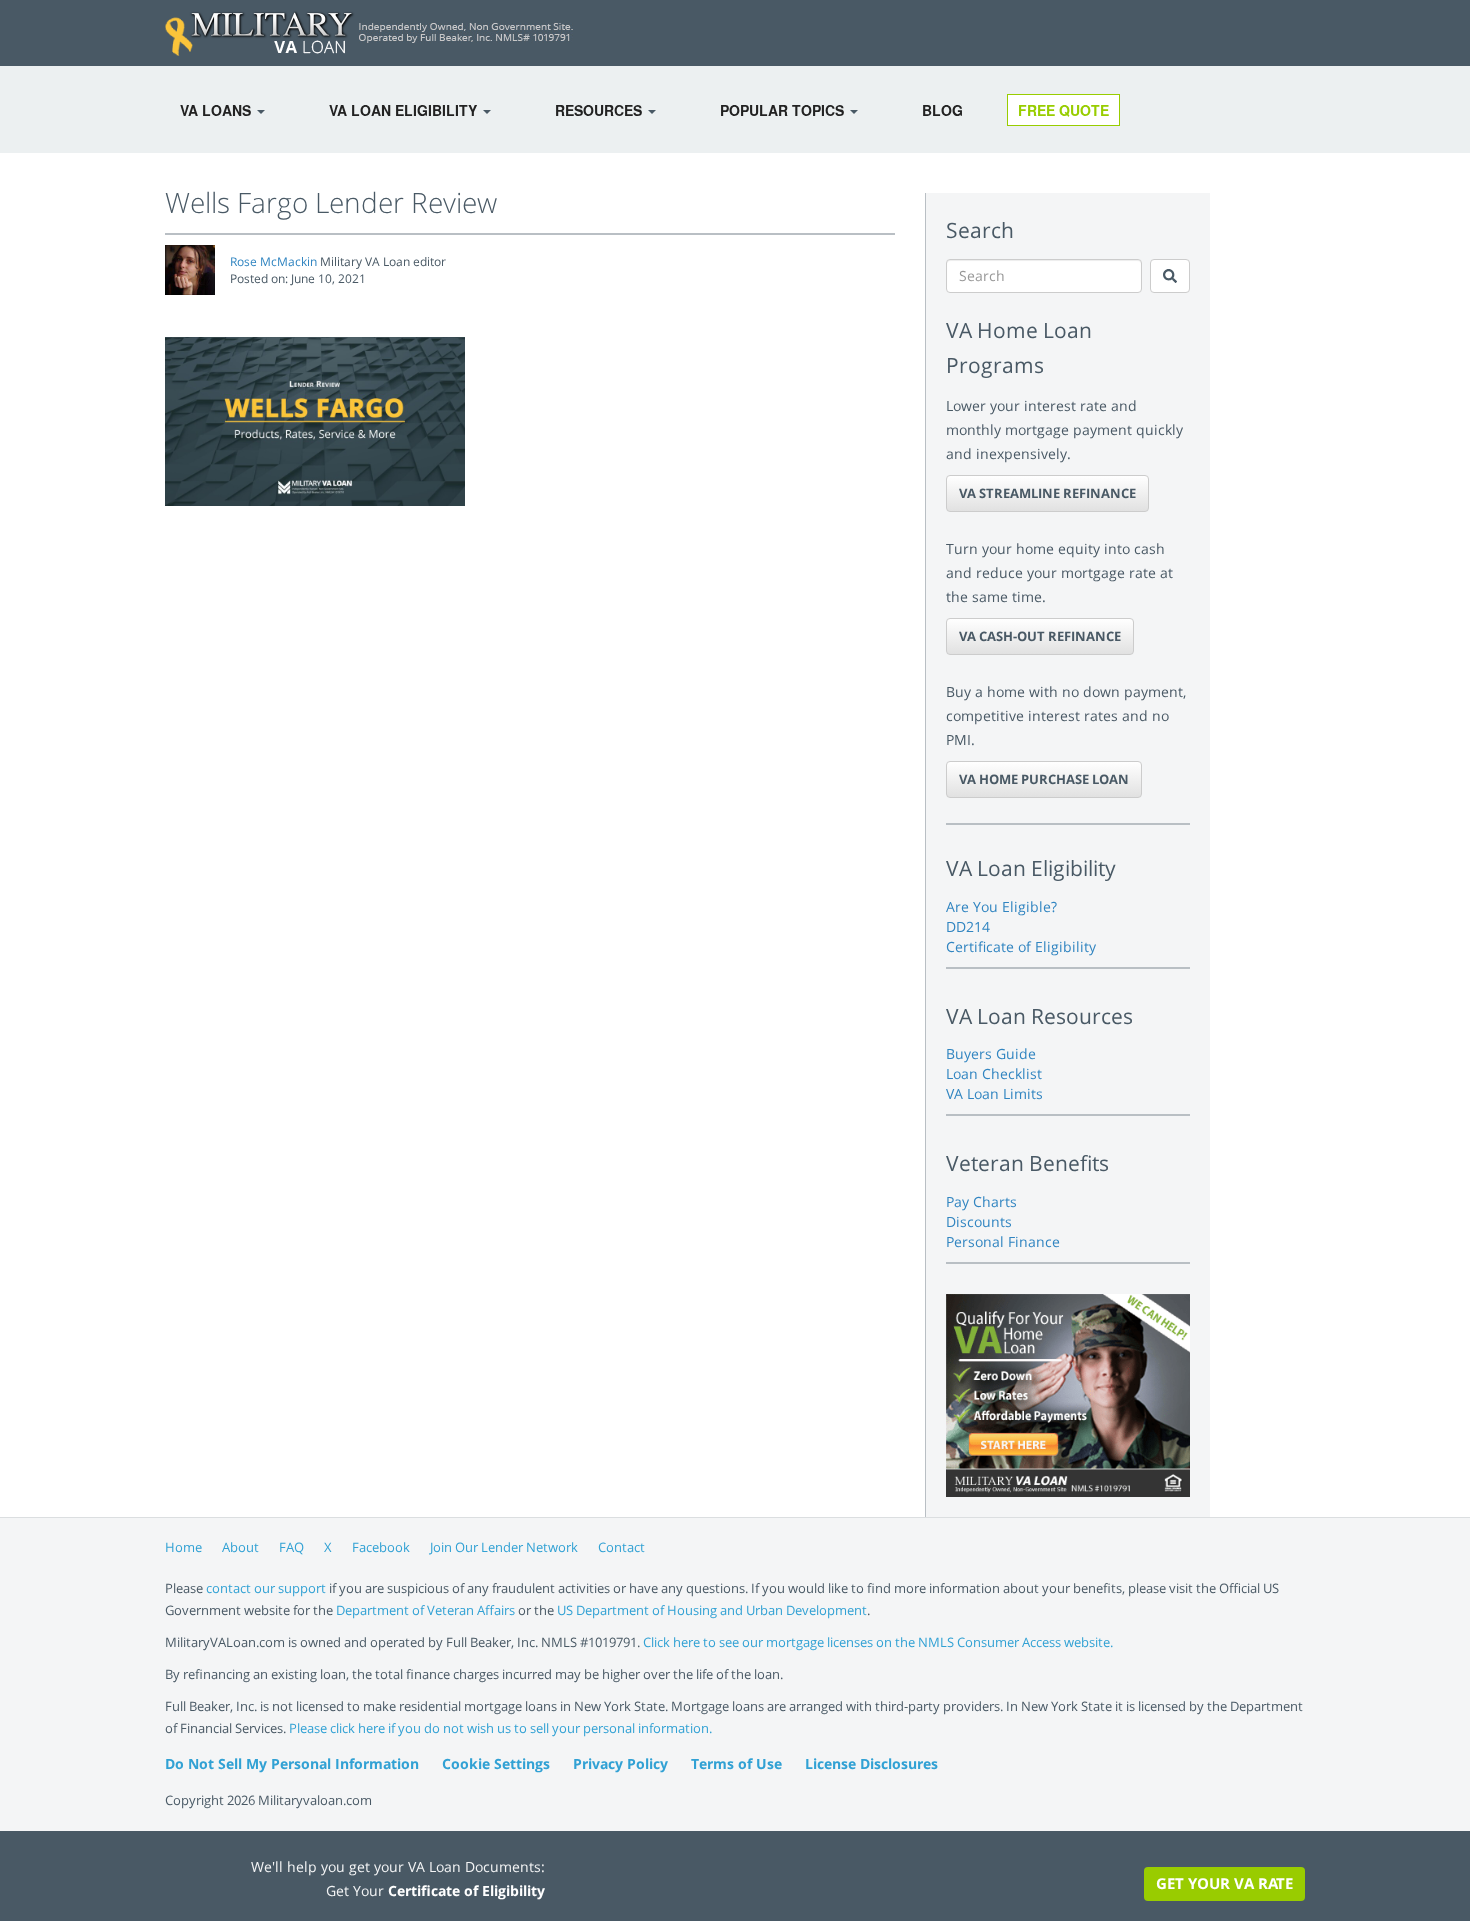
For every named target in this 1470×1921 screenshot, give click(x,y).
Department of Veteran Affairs (425, 1610)
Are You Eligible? (1001, 906)
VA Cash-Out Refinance (1040, 636)
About (240, 1547)
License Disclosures (871, 1763)
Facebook (381, 1547)
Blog (942, 110)
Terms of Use (736, 1763)
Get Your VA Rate (1224, 1883)
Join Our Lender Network (504, 1547)
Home (183, 1547)
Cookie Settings (496, 1763)
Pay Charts (981, 1201)
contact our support (266, 1588)
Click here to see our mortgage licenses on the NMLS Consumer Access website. (878, 1642)
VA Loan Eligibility (405, 110)
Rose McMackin (273, 261)
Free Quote (1063, 110)
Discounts (979, 1221)
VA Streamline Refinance (1047, 493)
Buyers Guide (991, 1053)
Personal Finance (1003, 1241)
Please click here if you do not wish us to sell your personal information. (500, 1728)
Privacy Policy (620, 1763)
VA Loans (217, 110)
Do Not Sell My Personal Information (292, 1763)
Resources (600, 110)
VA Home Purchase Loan (1044, 779)
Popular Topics (784, 110)
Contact (621, 1547)
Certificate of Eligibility (1021, 946)
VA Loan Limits (994, 1093)
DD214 (968, 926)
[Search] (1170, 276)
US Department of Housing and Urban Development (712, 1610)
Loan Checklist (994, 1073)
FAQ (291, 1547)
